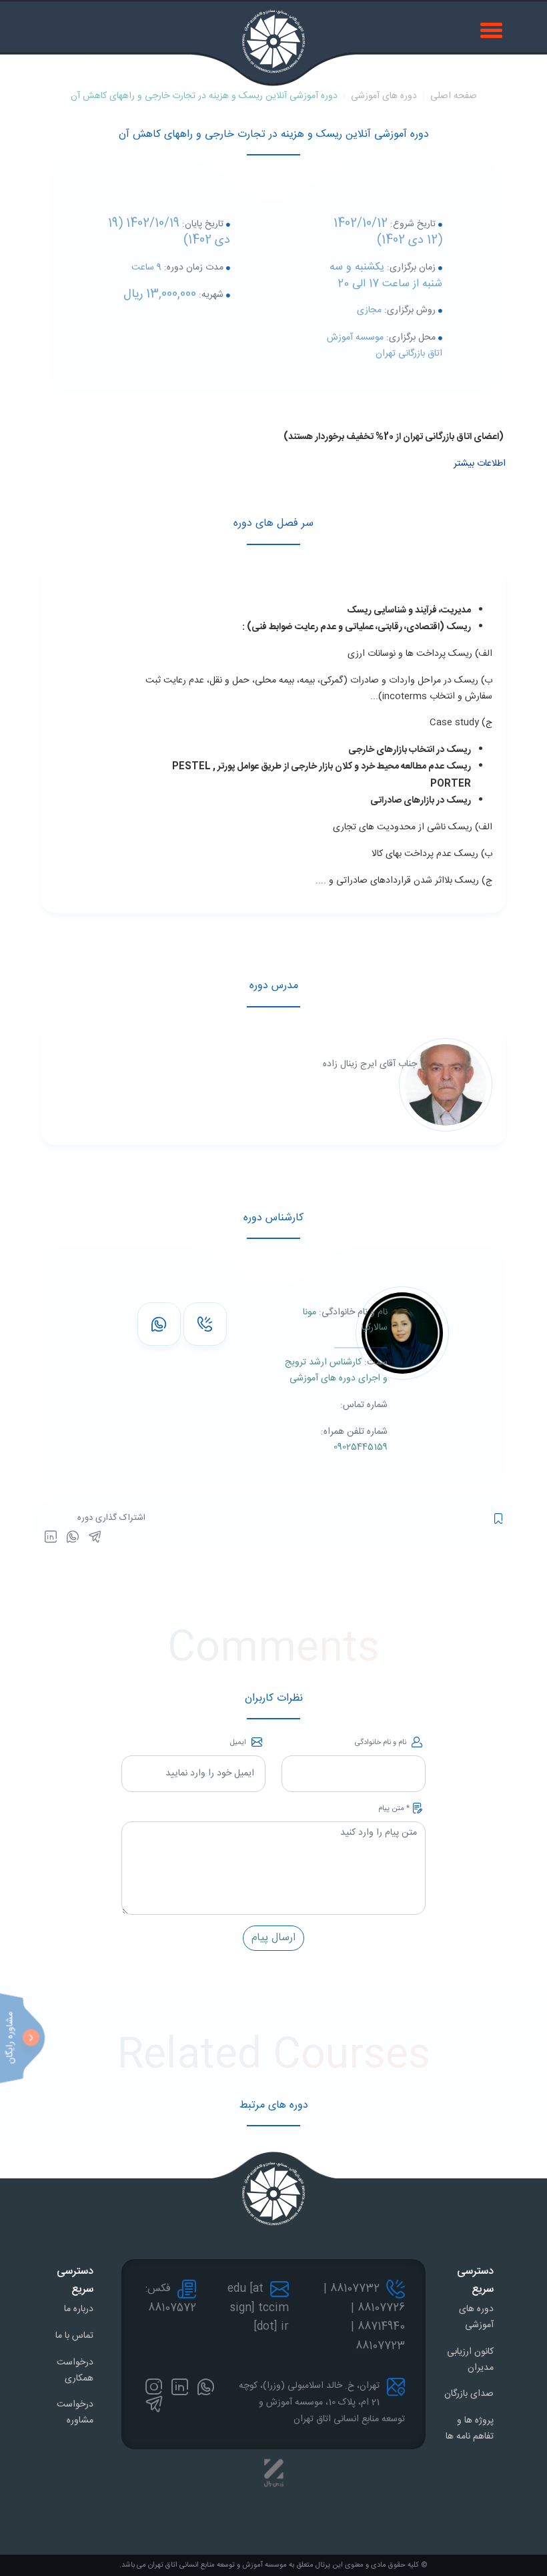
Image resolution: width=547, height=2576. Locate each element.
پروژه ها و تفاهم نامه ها (470, 2429)
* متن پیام (394, 1809)
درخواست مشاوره (75, 2413)
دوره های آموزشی (384, 96)
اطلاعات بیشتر (480, 464)
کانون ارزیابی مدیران (470, 2360)
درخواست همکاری (75, 2371)
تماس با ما (74, 2336)
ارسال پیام (273, 1938)
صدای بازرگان (469, 2394)
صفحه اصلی (454, 96)
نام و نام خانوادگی (382, 1743)
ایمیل (239, 1743)
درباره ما (79, 2309)
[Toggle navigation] (493, 29)
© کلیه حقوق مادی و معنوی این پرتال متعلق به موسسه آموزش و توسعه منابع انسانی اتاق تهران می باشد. (273, 2565)
